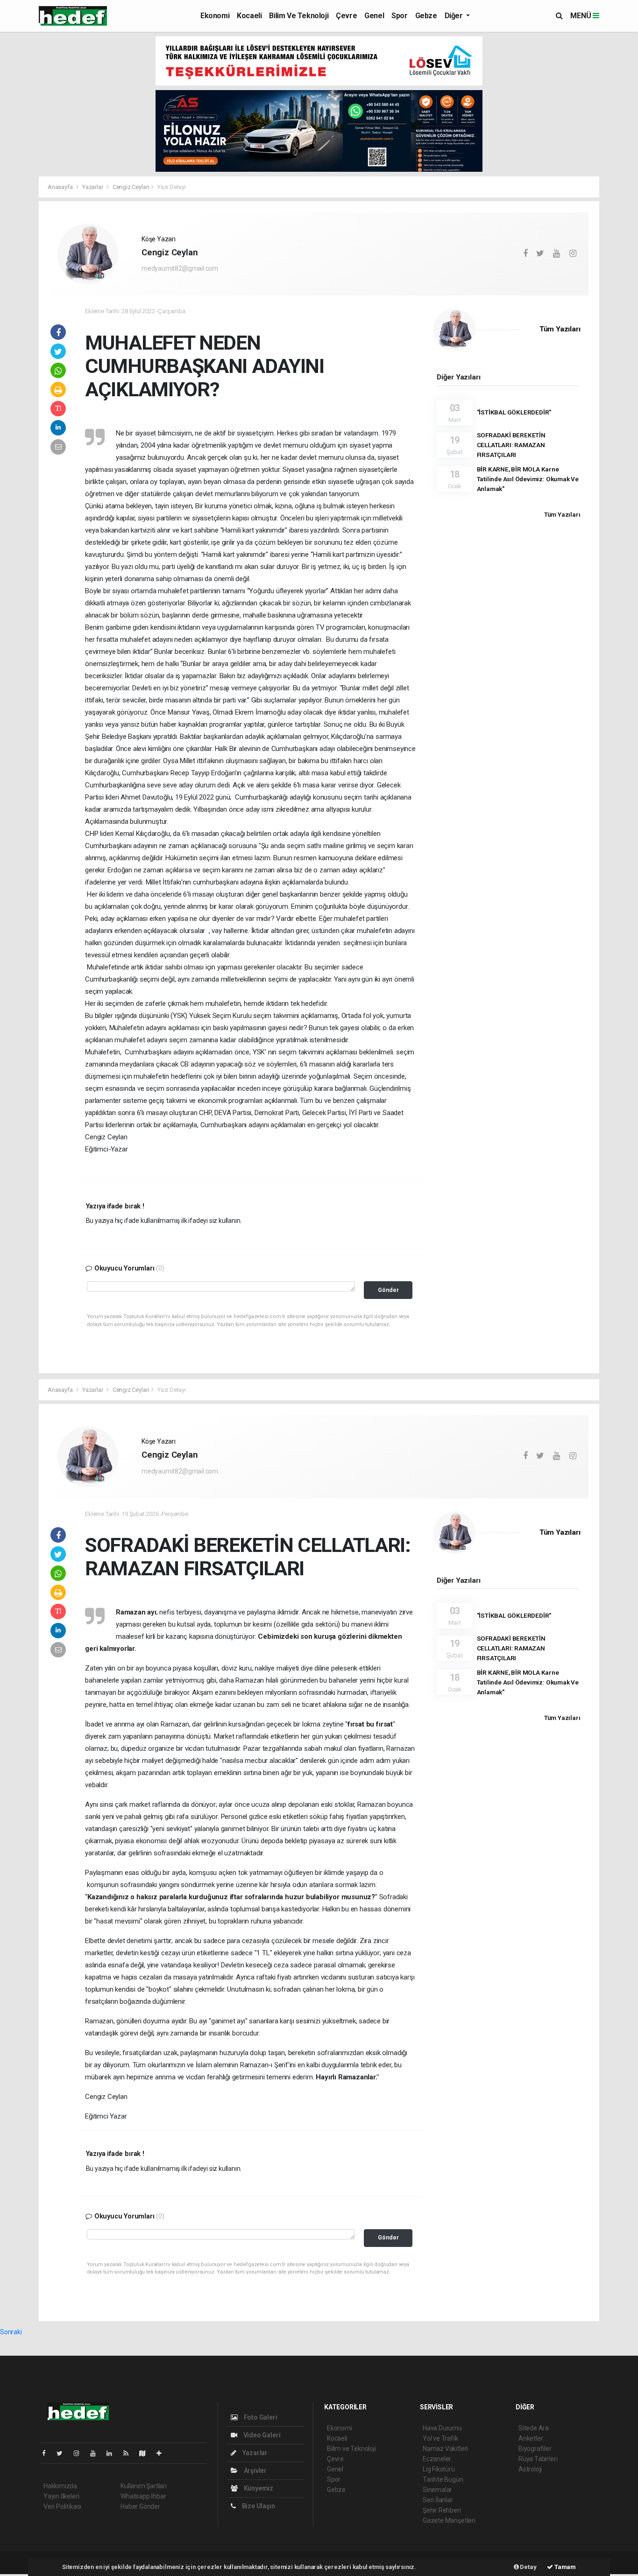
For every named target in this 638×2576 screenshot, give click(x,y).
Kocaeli (249, 16)
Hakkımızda (60, 2486)
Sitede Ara (534, 2428)
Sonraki (11, 2332)
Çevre (346, 16)
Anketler (531, 2438)
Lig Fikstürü (439, 2469)
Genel (374, 16)
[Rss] (130, 2453)
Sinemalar (437, 2490)
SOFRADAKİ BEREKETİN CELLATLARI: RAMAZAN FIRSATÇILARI (511, 445)
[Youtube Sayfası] (97, 2453)
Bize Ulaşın (258, 2506)
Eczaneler (437, 2459)
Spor (399, 16)
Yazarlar (93, 187)
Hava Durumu (442, 2428)
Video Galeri (261, 2435)
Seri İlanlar (438, 2500)
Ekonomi (215, 16)
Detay (528, 2567)
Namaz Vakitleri (445, 2449)
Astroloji (530, 2469)
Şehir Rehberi (442, 2510)
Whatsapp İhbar (143, 2496)
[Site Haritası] (146, 2453)
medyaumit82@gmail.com (180, 268)
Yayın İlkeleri (61, 2496)
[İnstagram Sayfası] (80, 2453)
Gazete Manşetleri (449, 2520)
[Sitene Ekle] (163, 2453)
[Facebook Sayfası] (48, 2453)
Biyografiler (535, 2449)
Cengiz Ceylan (131, 187)
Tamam (564, 2567)
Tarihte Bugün (443, 2479)
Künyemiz (258, 2488)
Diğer (455, 16)
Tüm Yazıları (560, 329)
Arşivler (255, 2471)
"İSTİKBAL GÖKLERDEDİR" (514, 412)
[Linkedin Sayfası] (113, 2453)
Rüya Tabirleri (538, 2459)
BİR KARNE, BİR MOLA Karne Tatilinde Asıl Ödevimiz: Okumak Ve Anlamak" (528, 479)
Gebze (426, 16)
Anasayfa (61, 187)
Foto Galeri (260, 2417)
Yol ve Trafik (440, 2438)
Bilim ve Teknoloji (299, 16)
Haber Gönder (140, 2506)
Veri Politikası (62, 2506)
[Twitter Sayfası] (63, 2453)
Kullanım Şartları (144, 2486)
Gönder (388, 1290)
